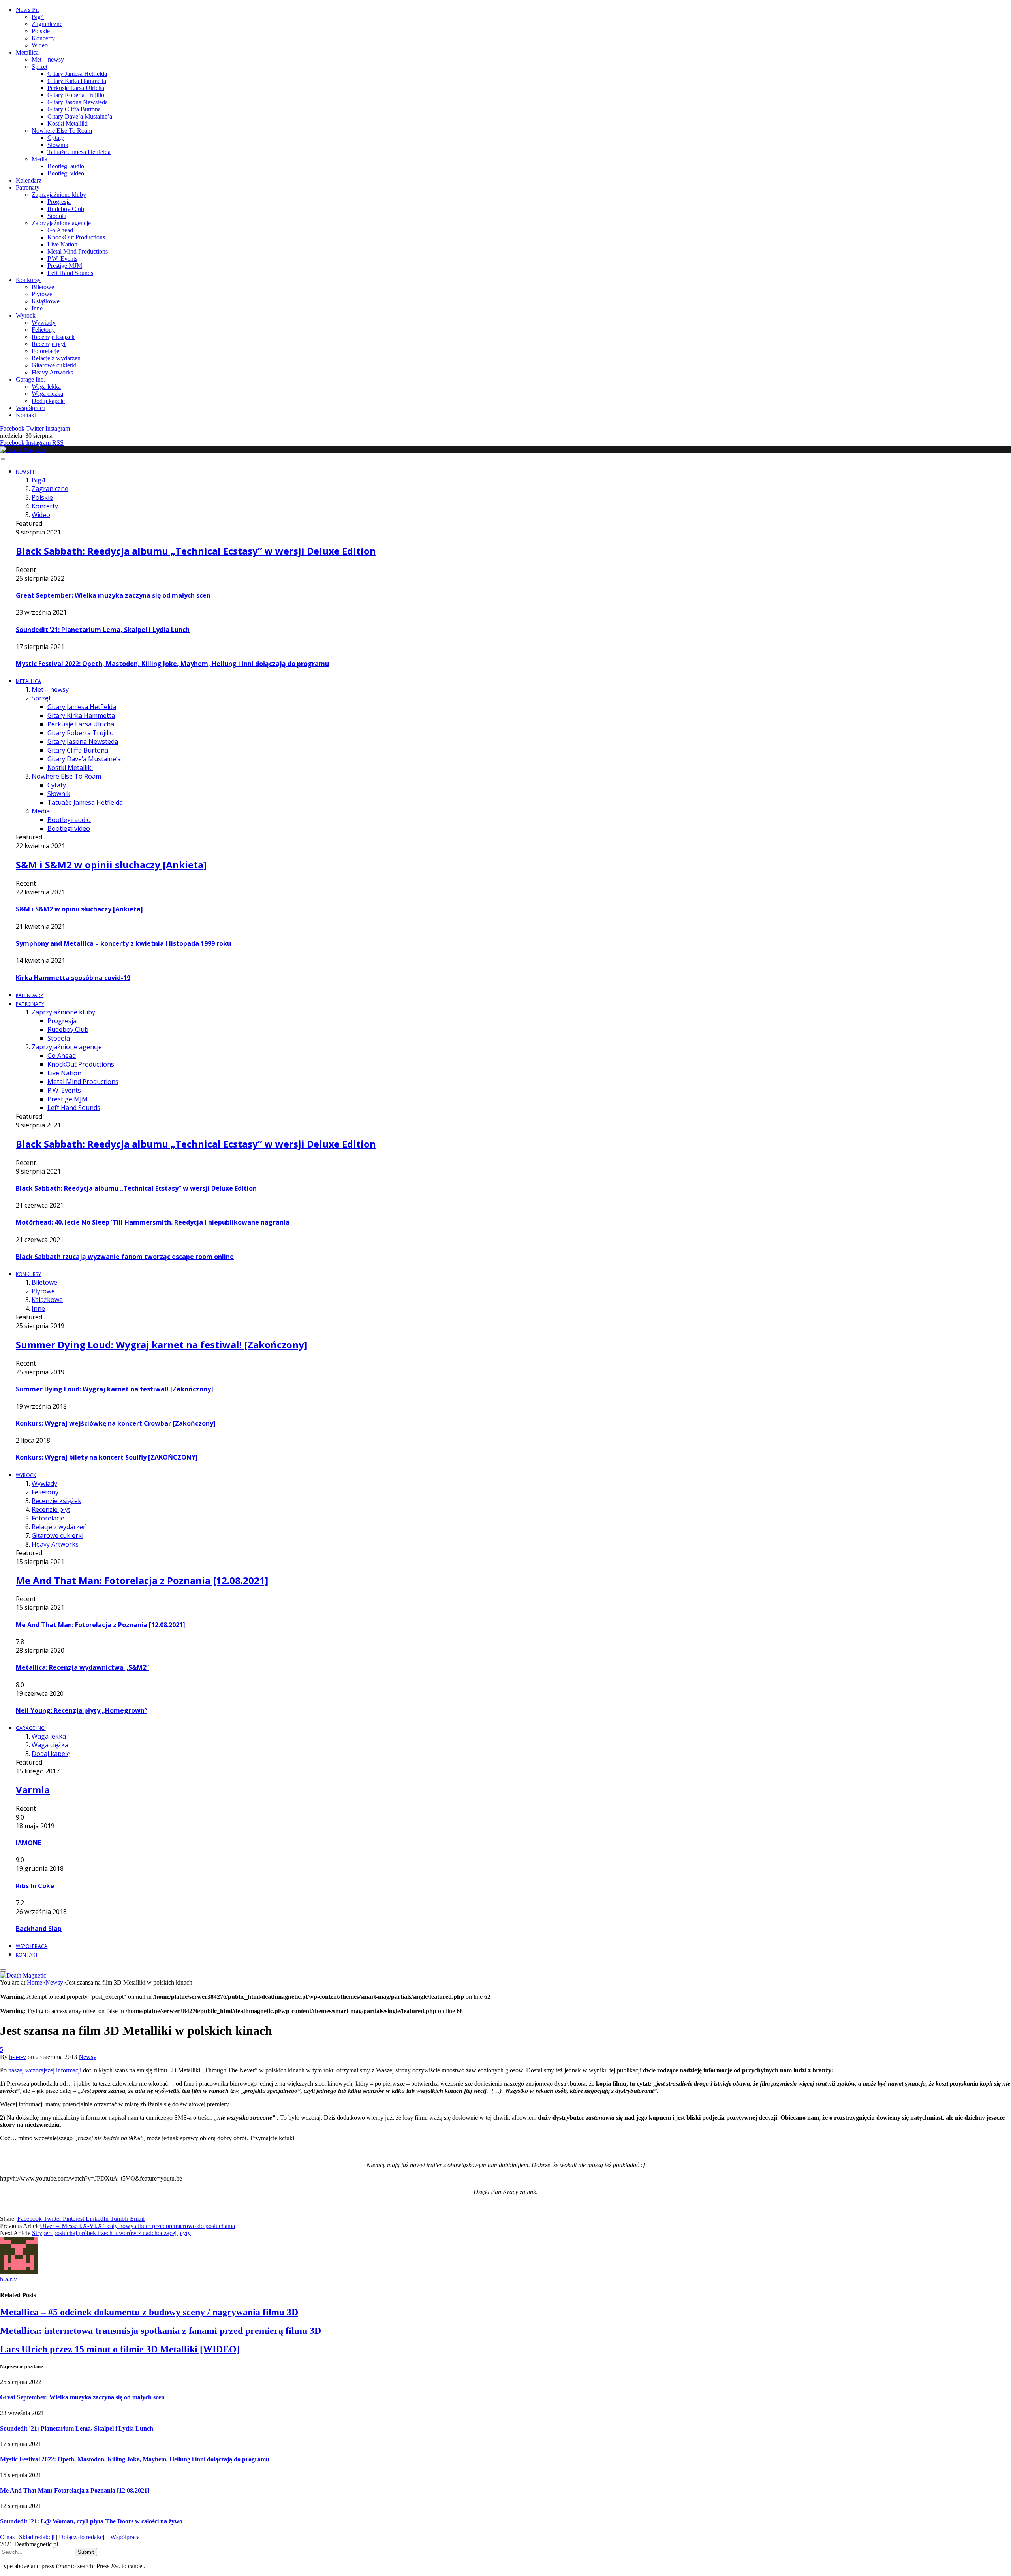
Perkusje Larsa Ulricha (76, 88)
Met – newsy (48, 59)
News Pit (27, 10)
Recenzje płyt (49, 344)
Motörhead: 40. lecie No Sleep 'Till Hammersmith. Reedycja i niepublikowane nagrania (153, 1222)
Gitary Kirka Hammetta (77, 81)
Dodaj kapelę (48, 401)
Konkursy (28, 280)
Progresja (59, 202)
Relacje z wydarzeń (56, 358)
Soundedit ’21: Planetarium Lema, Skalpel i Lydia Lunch (103, 630)
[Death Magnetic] (23, 450)
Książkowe (46, 301)
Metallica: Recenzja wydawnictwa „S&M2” (82, 1667)
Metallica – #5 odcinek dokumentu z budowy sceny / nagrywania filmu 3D (149, 2312)
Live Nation (62, 244)
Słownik (58, 145)
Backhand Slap (39, 1929)
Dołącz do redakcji (82, 2537)
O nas (7, 2537)
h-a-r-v (18, 2057)
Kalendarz (29, 180)
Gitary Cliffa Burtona (74, 109)
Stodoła (57, 216)
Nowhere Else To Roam (62, 131)
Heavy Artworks (52, 372)
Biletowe (43, 287)
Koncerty (43, 38)
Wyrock (26, 315)
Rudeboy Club (66, 209)
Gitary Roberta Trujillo (76, 95)
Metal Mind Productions (78, 251)
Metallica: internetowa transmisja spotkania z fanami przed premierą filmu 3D (161, 2331)
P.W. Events (62, 259)
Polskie (41, 31)
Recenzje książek (53, 337)
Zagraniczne (47, 24)
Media (39, 159)
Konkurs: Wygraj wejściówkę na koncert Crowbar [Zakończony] (116, 1423)
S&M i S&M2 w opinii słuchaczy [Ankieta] (111, 865)
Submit (86, 2552)
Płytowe (42, 294)
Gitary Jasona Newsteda (78, 102)
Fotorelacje (45, 351)
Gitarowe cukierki (54, 365)
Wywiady (44, 323)
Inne (37, 308)
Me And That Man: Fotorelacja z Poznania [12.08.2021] (142, 1580)
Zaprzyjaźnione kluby (59, 195)
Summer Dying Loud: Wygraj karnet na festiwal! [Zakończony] (162, 1344)
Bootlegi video (66, 173)
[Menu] (3, 459)
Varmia (33, 1790)
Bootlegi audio (66, 166)
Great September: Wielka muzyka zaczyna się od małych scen (113, 595)
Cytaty (56, 138)
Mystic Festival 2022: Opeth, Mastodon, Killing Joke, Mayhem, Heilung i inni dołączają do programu (172, 664)
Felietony (43, 330)
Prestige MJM (65, 266)
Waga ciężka (47, 394)
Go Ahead (60, 230)
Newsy (87, 2057)
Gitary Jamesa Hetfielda (77, 74)
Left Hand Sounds (70, 273)
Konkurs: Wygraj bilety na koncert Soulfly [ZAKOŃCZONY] (107, 1457)
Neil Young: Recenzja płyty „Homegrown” (82, 1710)
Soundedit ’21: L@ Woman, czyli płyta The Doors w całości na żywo (91, 2521)
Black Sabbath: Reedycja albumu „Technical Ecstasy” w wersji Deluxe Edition (196, 551)
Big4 (38, 17)
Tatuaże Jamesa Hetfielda (79, 152)
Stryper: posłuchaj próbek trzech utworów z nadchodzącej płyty (111, 2233)
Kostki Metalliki (68, 123)
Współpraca (31, 408)
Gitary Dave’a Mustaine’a (80, 116)
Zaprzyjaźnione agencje (61, 223)
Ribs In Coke (35, 1886)
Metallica (27, 52)
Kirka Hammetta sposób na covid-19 (73, 978)
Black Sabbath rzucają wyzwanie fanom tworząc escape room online (125, 1257)
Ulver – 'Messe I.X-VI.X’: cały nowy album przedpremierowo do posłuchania (137, 2226)
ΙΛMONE (28, 1843)
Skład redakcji (37, 2537)
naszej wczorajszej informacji (45, 2070)
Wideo (40, 45)
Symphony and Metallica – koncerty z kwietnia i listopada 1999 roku (123, 943)
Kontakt (26, 415)
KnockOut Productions (76, 237)
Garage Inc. (30, 379)
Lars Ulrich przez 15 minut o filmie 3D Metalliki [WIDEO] (120, 2349)
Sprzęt (39, 67)
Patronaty (28, 187)
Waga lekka (46, 387)
